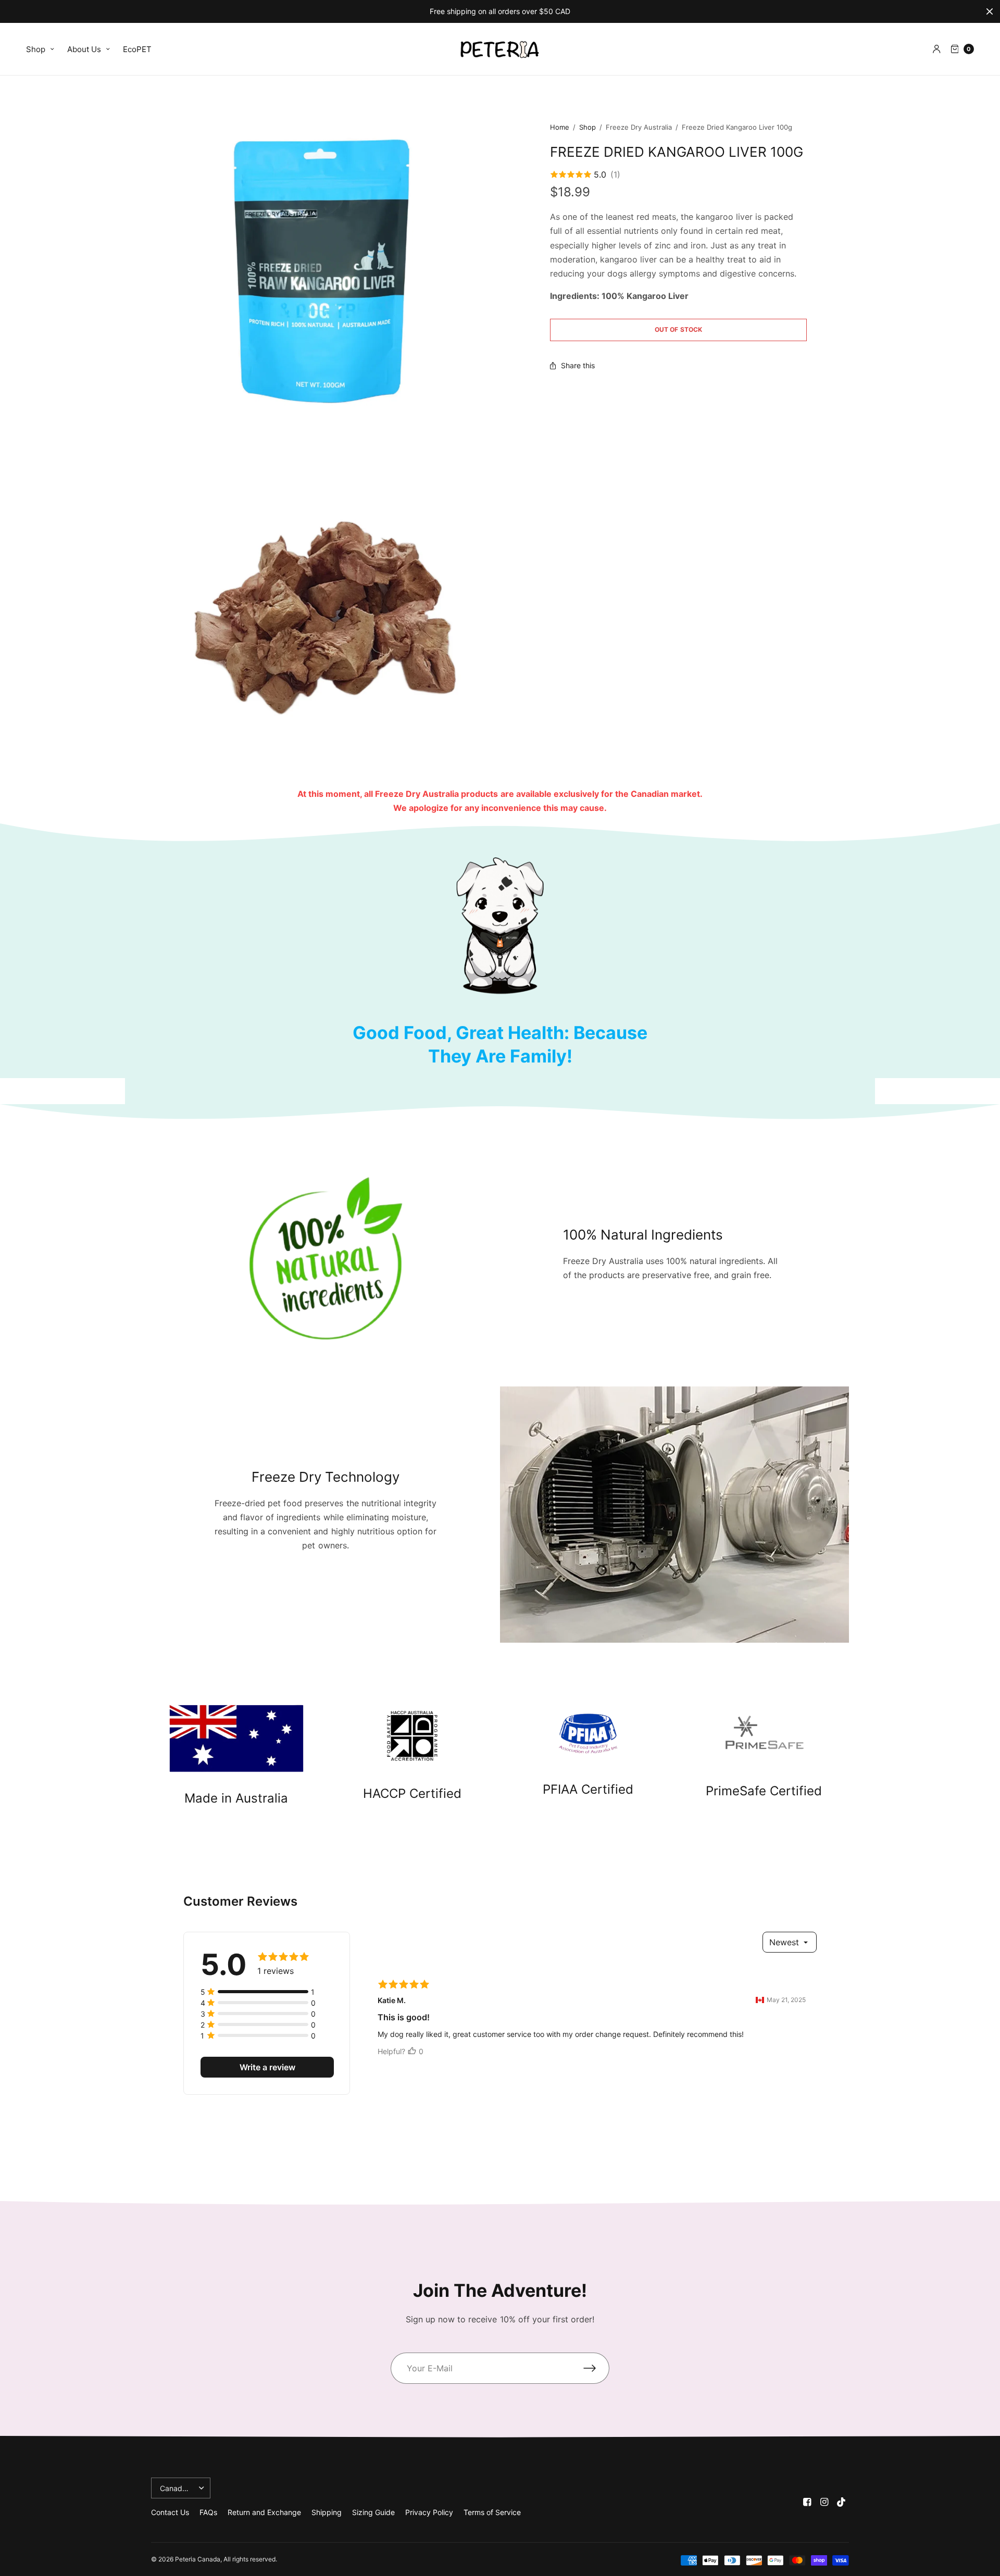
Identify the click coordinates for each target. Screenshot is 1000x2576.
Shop (36, 49)
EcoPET (137, 49)
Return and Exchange (264, 2512)
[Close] (990, 11)
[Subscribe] (596, 2368)
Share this (578, 366)
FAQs (208, 2512)
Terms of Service (492, 2512)
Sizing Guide (373, 2512)
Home (560, 127)
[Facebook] (807, 2502)
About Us (84, 49)
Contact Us (170, 2512)
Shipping (327, 2512)
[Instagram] (824, 2502)
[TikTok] (842, 2502)
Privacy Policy (429, 2512)
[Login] (937, 49)
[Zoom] (322, 272)
